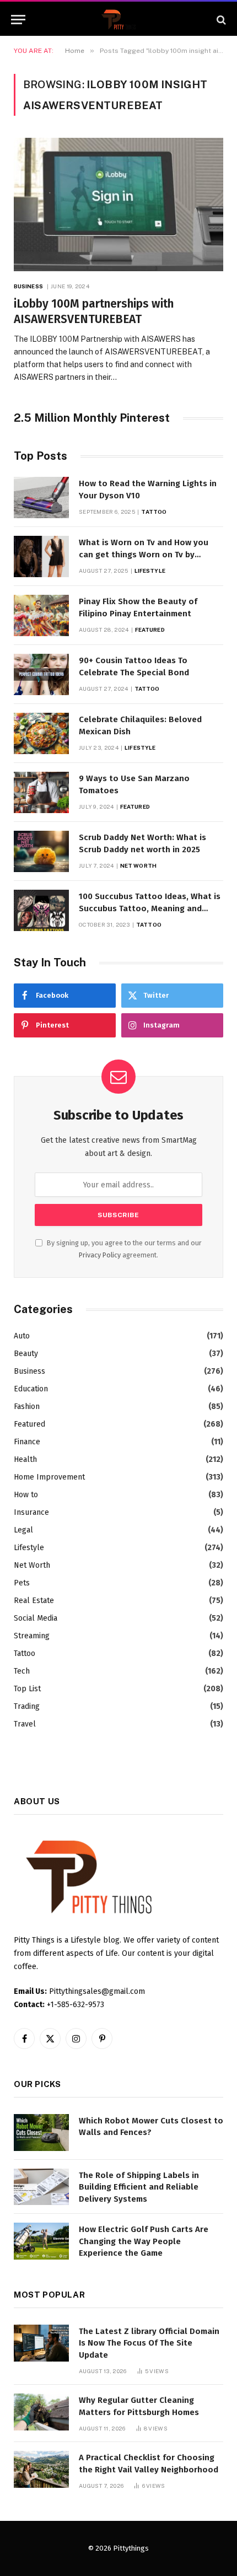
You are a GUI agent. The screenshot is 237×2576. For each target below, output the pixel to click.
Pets (22, 1583)
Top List (27, 1689)
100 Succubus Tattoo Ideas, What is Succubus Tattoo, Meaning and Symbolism (150, 908)
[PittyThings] (118, 20)
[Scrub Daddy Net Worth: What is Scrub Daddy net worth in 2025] (41, 851)
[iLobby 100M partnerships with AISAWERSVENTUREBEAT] (118, 204)
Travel (25, 1724)
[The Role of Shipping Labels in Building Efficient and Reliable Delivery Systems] (41, 2187)
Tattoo (25, 1653)
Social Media (36, 1618)
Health (25, 1459)
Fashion (27, 1407)
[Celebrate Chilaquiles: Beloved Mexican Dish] (41, 733)
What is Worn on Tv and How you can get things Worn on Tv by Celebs (144, 554)
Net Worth (32, 1565)
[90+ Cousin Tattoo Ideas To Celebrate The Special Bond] (41, 674)
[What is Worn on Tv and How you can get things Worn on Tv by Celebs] (41, 556)
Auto (22, 1336)
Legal (23, 1530)
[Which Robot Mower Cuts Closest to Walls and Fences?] (41, 2133)
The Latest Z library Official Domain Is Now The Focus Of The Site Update (149, 2343)
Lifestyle (29, 1548)
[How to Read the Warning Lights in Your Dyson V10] (41, 498)
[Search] (220, 20)
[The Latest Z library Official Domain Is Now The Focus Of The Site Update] (41, 2343)
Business (29, 1371)
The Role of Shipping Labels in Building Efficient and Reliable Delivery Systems (139, 2187)
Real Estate (34, 1601)
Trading (27, 1706)
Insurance (31, 1512)
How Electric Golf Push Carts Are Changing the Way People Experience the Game (144, 2241)
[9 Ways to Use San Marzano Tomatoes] (41, 792)
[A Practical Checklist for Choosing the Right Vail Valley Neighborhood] (41, 2469)
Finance (27, 1442)
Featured (29, 1424)
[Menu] (18, 20)
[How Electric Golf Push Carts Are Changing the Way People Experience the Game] (41, 2241)
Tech (22, 1671)
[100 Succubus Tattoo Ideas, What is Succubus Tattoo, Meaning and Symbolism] (41, 910)
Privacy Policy (100, 1255)
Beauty (26, 1354)
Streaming (32, 1636)
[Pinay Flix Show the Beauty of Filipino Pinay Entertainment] (41, 615)
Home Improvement (49, 1477)
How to (26, 1495)
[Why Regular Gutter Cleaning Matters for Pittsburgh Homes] (41, 2412)
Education (31, 1389)
